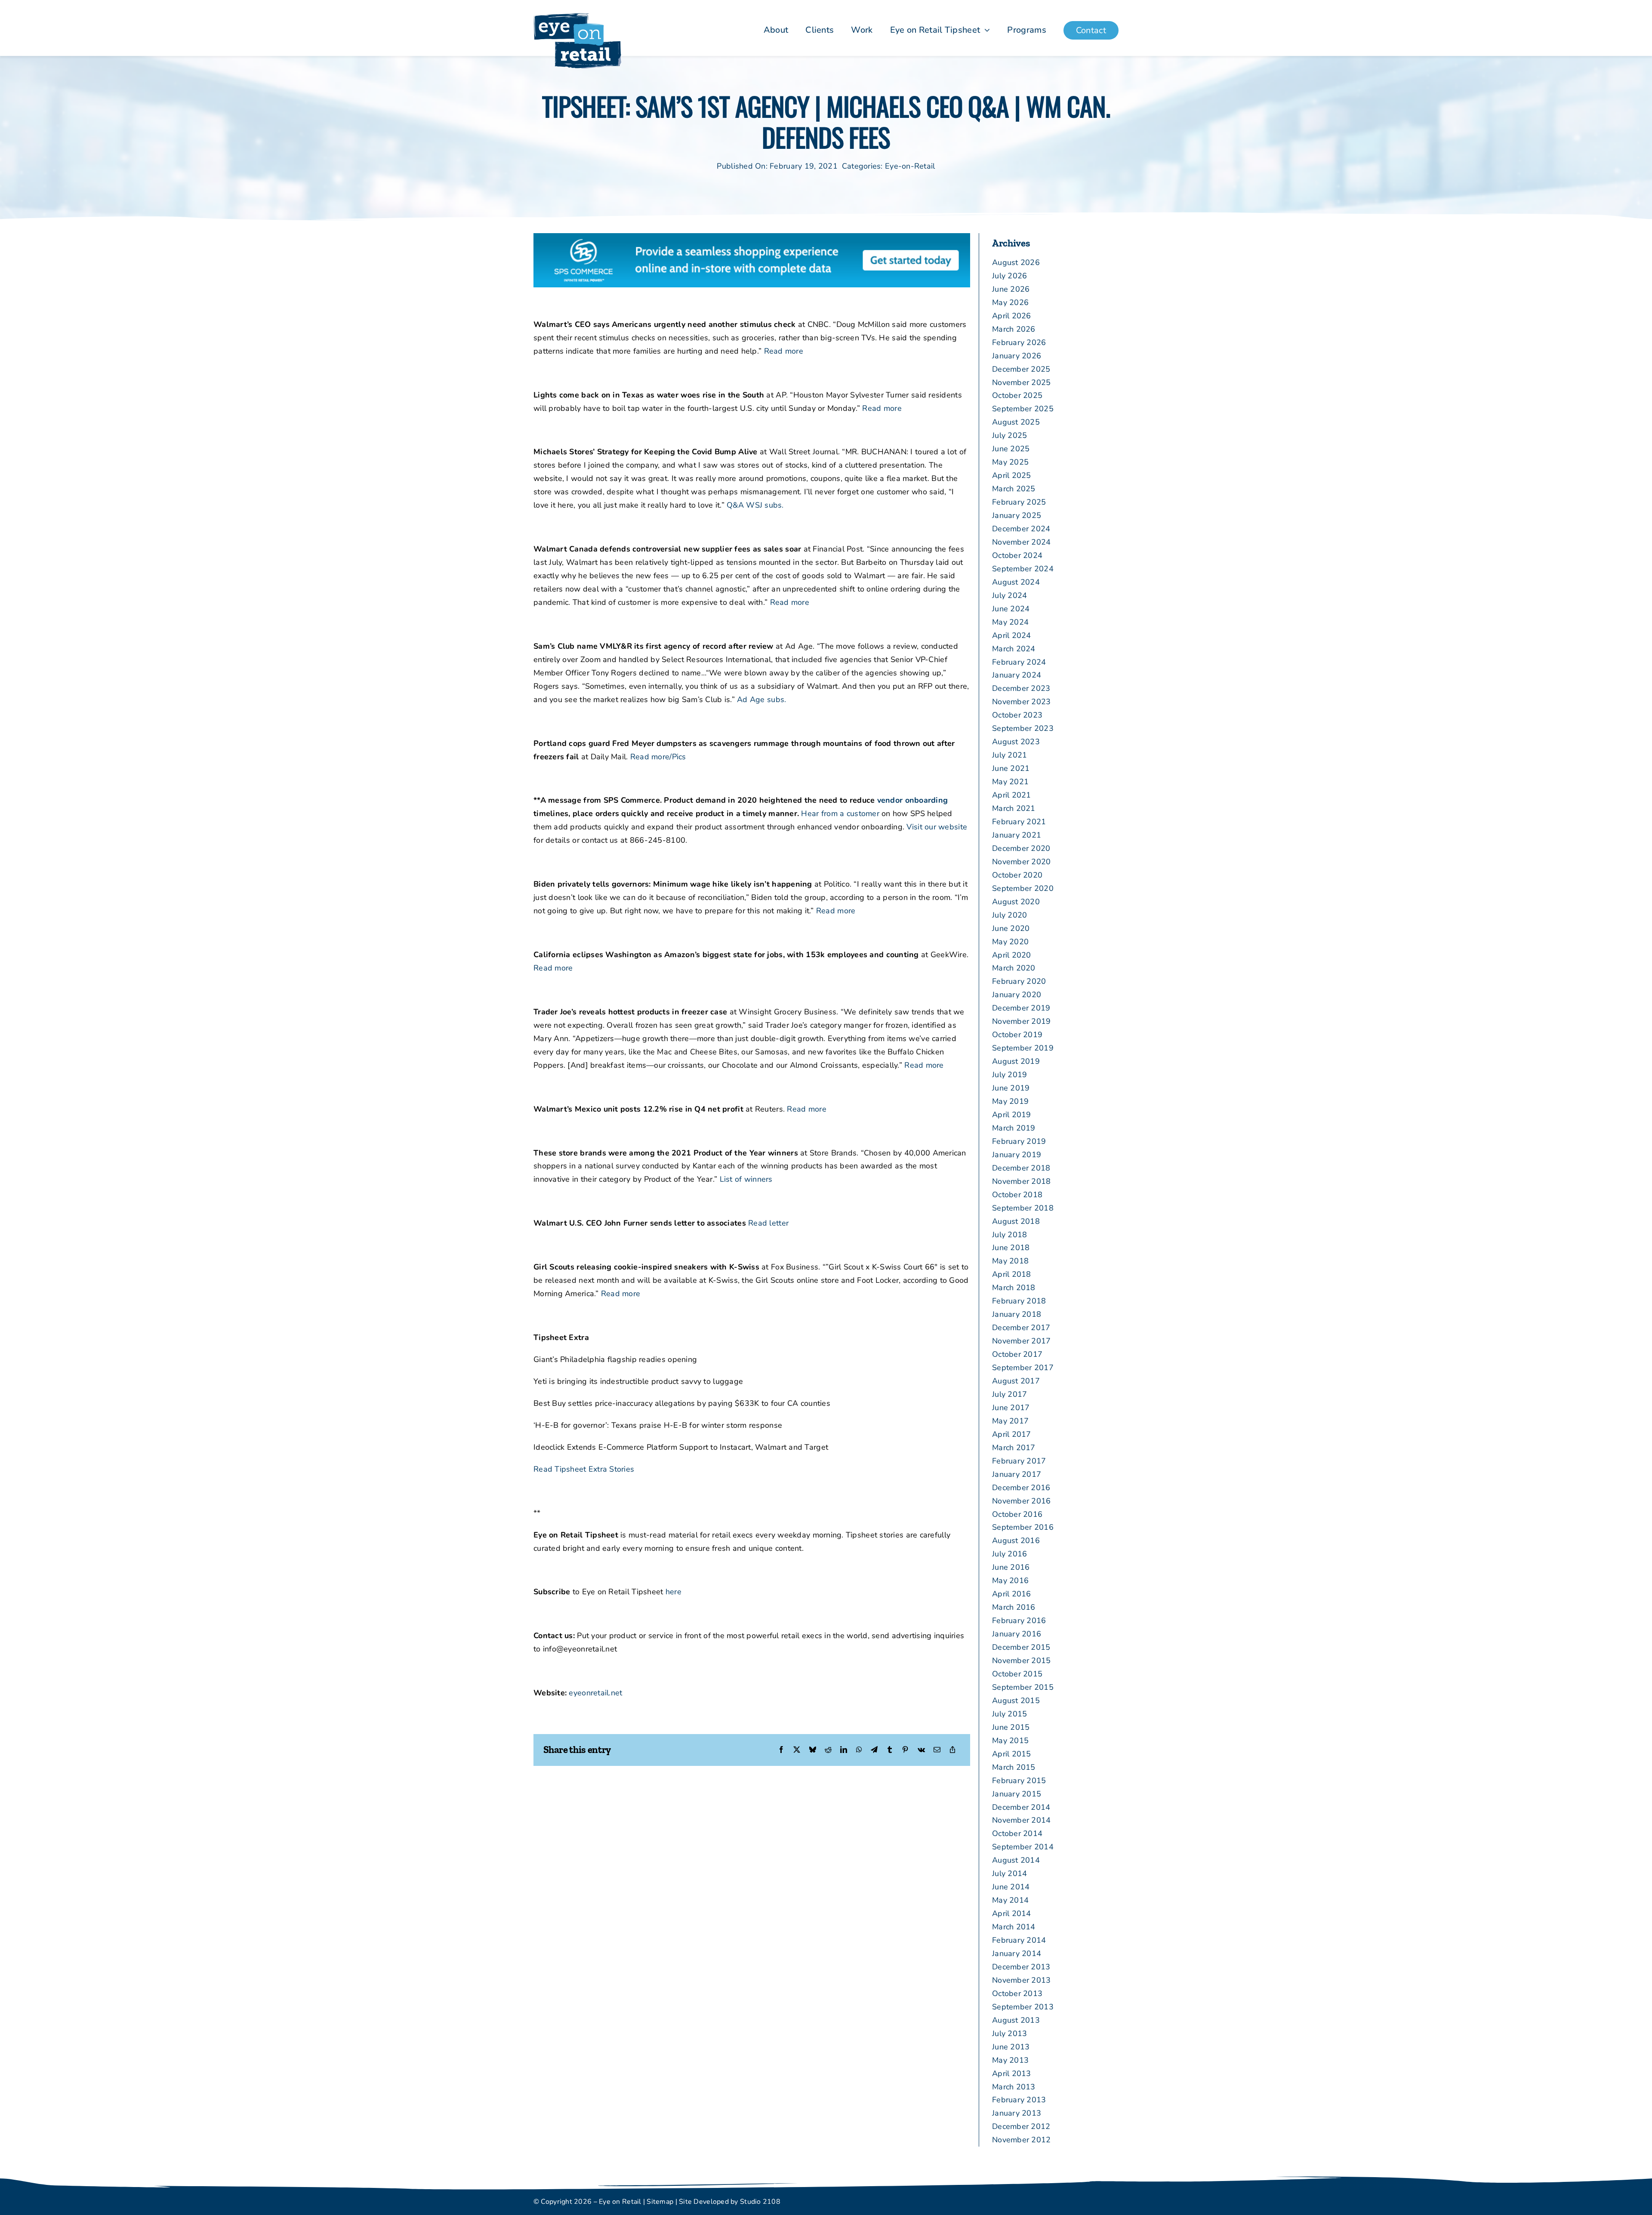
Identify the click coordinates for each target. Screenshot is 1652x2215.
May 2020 (1010, 942)
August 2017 (1016, 1381)
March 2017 (1014, 1448)
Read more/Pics (658, 757)
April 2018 (1012, 1274)
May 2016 (1010, 1580)
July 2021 (1009, 755)
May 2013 (1010, 2060)
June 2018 (1011, 1248)
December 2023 (1021, 688)
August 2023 (1016, 742)
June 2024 (1011, 609)
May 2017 (1010, 1421)
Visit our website (937, 827)
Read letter (768, 1223)
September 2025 (1023, 409)
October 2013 (1017, 1993)
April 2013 (1012, 2073)
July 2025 (1009, 435)
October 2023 (1017, 715)
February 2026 (1019, 342)
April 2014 (1012, 1913)
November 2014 (1022, 1820)
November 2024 (1022, 542)
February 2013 (1019, 2100)
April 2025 (1012, 475)
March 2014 (1014, 1927)
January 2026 (1017, 356)
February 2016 (1019, 1620)
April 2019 (1012, 1115)
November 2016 (1022, 1501)
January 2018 (1017, 1314)
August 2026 (1016, 262)
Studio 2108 (760, 2202)
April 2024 (1012, 635)
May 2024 (1010, 622)
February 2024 (1019, 662)
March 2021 (1014, 808)
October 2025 (1017, 395)
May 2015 (1010, 1741)
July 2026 (1009, 276)
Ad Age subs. (761, 699)
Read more (784, 351)
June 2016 (1011, 1567)
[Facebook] (781, 1750)
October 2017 (1017, 1354)
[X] (797, 1750)
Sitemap (660, 2202)
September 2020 (1023, 888)
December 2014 (1021, 1807)
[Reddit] (828, 1750)
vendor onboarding (913, 800)
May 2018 (1010, 1261)
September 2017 (1023, 1368)
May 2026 (1010, 302)
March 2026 (1014, 329)
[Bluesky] (813, 1750)
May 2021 (1010, 782)
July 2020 (1009, 915)
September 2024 (1023, 569)
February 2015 (1019, 1781)
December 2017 (1021, 1328)
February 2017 (1019, 1461)
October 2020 (1017, 875)
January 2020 (1017, 995)
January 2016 (1017, 1634)
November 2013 (1022, 1980)
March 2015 (1014, 1767)
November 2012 (1022, 2140)
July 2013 (1009, 2033)
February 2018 (1019, 1301)
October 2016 (1017, 1514)
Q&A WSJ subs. (755, 505)
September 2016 (1023, 1527)
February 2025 (1019, 502)
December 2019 (1021, 1008)
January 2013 (1017, 2113)
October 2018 (1017, 1195)
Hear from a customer (840, 813)
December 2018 (1021, 1168)
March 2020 (1014, 968)
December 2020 (1021, 848)
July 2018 (1009, 1235)
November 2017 (1022, 1341)
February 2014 (1019, 1940)
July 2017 (1009, 1394)
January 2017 (1017, 1474)
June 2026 (1011, 289)
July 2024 (1009, 595)
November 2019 (1022, 1021)
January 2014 (1017, 1953)
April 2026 (1012, 316)
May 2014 (1010, 1900)
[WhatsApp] (859, 1750)
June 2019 (1011, 1088)
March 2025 (1014, 489)
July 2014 (1009, 1873)
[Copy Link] (952, 1750)
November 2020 (1022, 862)
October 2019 (1017, 1035)
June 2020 (1011, 928)
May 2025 (1010, 462)
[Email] (937, 1750)
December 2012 (1021, 2126)
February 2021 (1019, 822)
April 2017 (1012, 1434)
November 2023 (1022, 702)
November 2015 (1022, 1660)
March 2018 (1014, 1288)
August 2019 (1016, 1061)
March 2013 (1014, 2087)
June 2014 (1011, 1887)
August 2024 (1016, 582)
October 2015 (1017, 1674)
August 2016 (1016, 1540)
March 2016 (1014, 1607)
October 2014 (1017, 1833)
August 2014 (1016, 1860)
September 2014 (1023, 1847)
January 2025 (1017, 515)
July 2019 (1009, 1075)
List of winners (746, 1179)
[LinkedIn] (844, 1750)
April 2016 (1012, 1594)
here (673, 1592)
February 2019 (1019, 1141)
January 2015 (1017, 1794)
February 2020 (1019, 981)
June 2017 (1011, 1408)
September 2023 (1023, 728)
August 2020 (1016, 902)
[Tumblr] (890, 1750)
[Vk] (921, 1750)
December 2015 (1021, 1647)
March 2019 (1014, 1128)
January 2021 (1017, 835)
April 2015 (1012, 1754)
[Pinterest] (905, 1750)
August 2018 (1016, 1221)
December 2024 (1021, 529)
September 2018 (1023, 1208)
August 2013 (1016, 2020)
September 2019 (1023, 1048)
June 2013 (1011, 2047)
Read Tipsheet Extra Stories (584, 1469)
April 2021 (1012, 795)
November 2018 (1022, 1181)
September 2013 (1023, 2007)
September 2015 (1023, 1687)
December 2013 (1021, 1967)
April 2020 (1012, 955)
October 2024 (1017, 555)
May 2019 (1010, 1101)
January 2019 (1017, 1155)
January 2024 (1017, 675)
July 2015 (1009, 1714)
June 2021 (1011, 768)
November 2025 (1022, 382)
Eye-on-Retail (910, 166)
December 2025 (1021, 369)
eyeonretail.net (595, 1693)
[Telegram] (874, 1750)
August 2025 (1016, 422)
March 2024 (1014, 649)
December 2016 (1021, 1488)
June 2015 (1011, 1727)
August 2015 (1016, 1701)
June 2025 (1011, 449)
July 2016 (1009, 1554)
